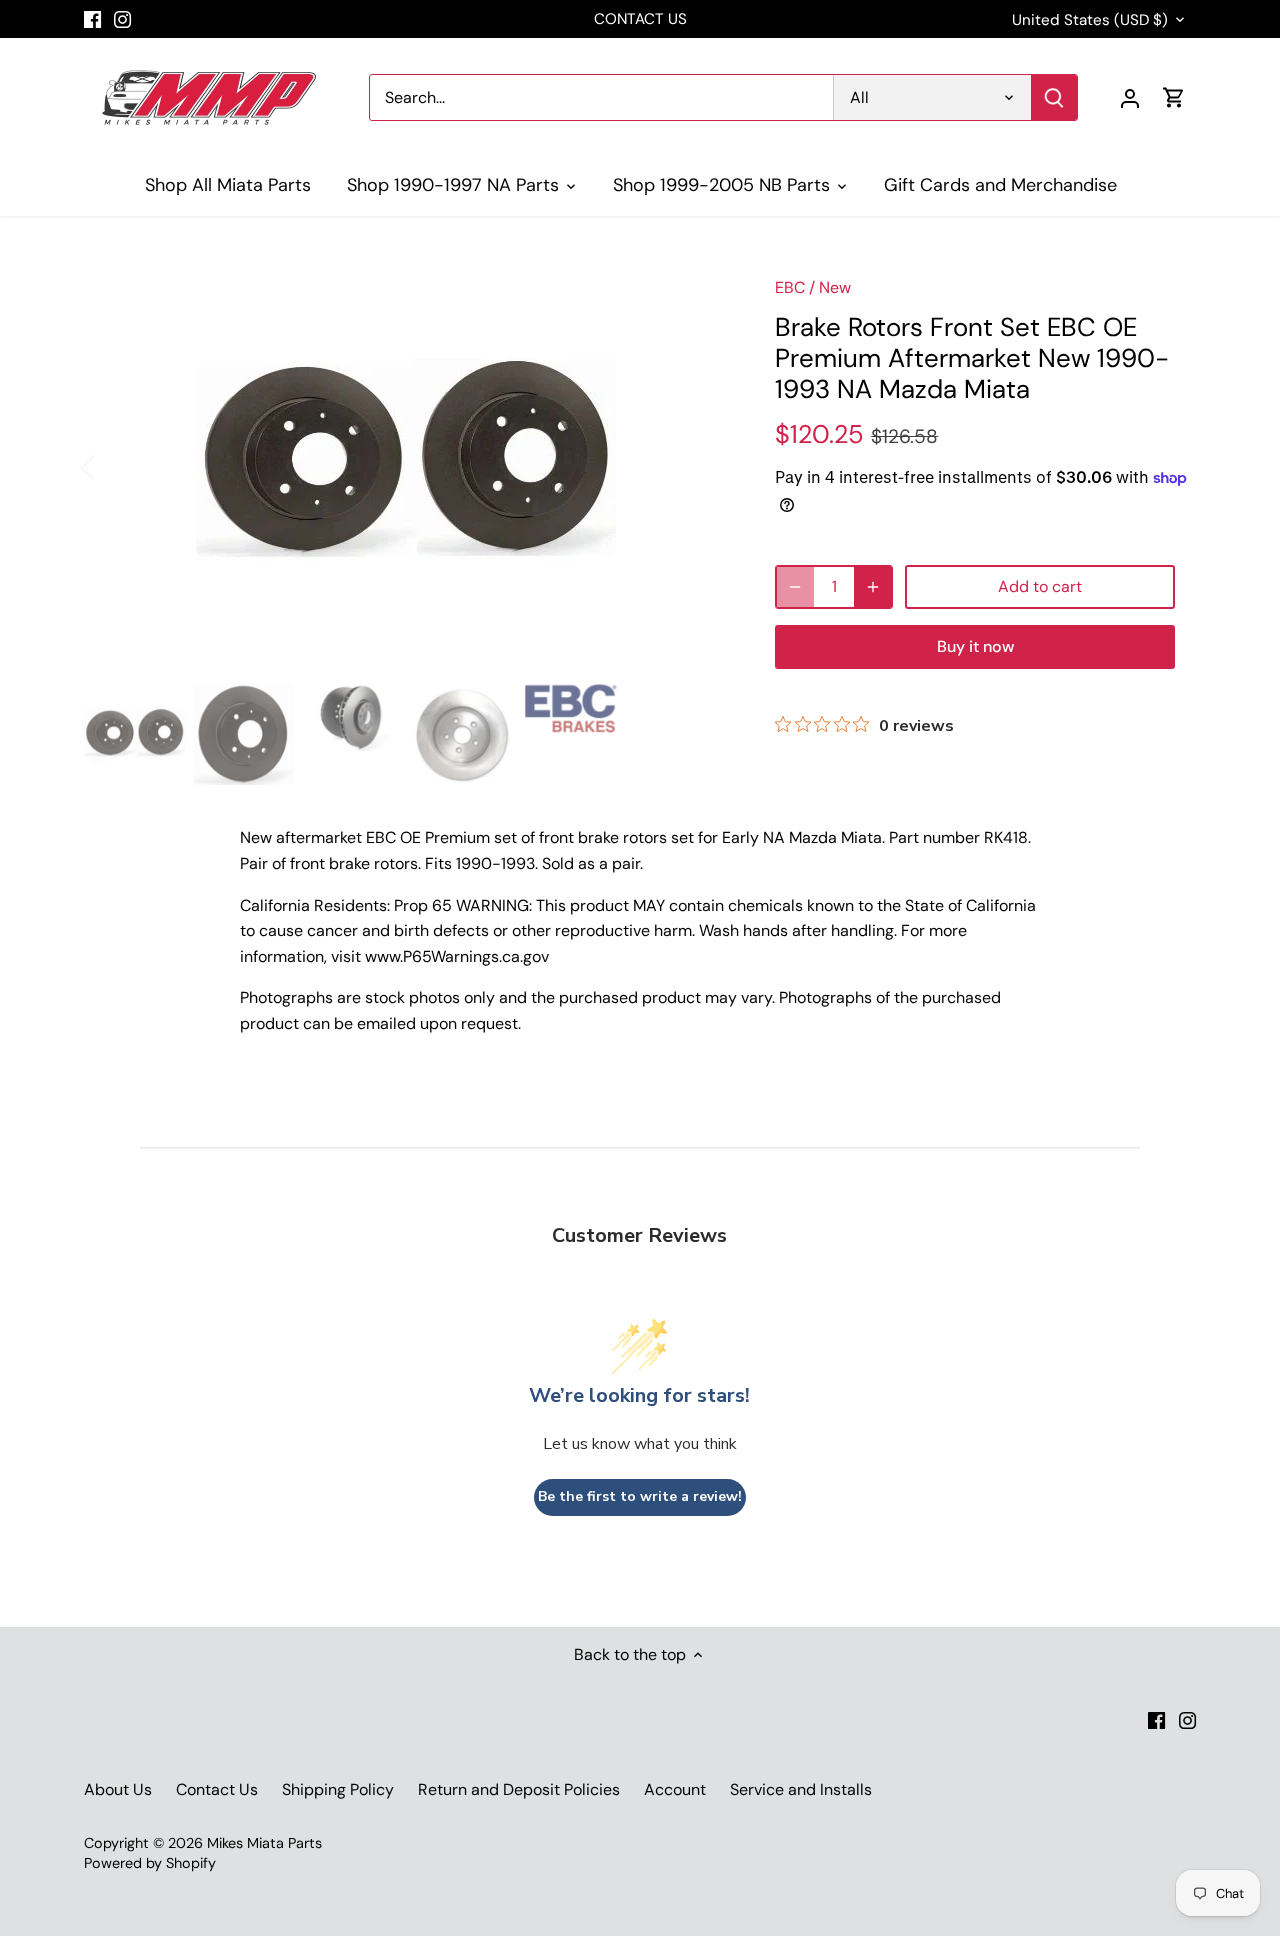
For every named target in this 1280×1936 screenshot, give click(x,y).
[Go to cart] (1174, 97)
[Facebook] (92, 19)
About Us (118, 1789)
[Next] (697, 466)
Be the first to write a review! (640, 1496)
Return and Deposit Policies (519, 1789)
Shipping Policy (338, 1789)
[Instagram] (122, 19)
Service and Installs (801, 1789)
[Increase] (873, 587)
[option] (406, 466)
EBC (790, 287)
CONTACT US (640, 19)
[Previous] (114, 466)
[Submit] (1054, 97)
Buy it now (975, 646)
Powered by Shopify (150, 1863)
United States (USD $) (1090, 20)
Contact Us (217, 1789)
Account (675, 1789)
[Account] (1130, 97)
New (835, 287)
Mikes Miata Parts (264, 1843)
